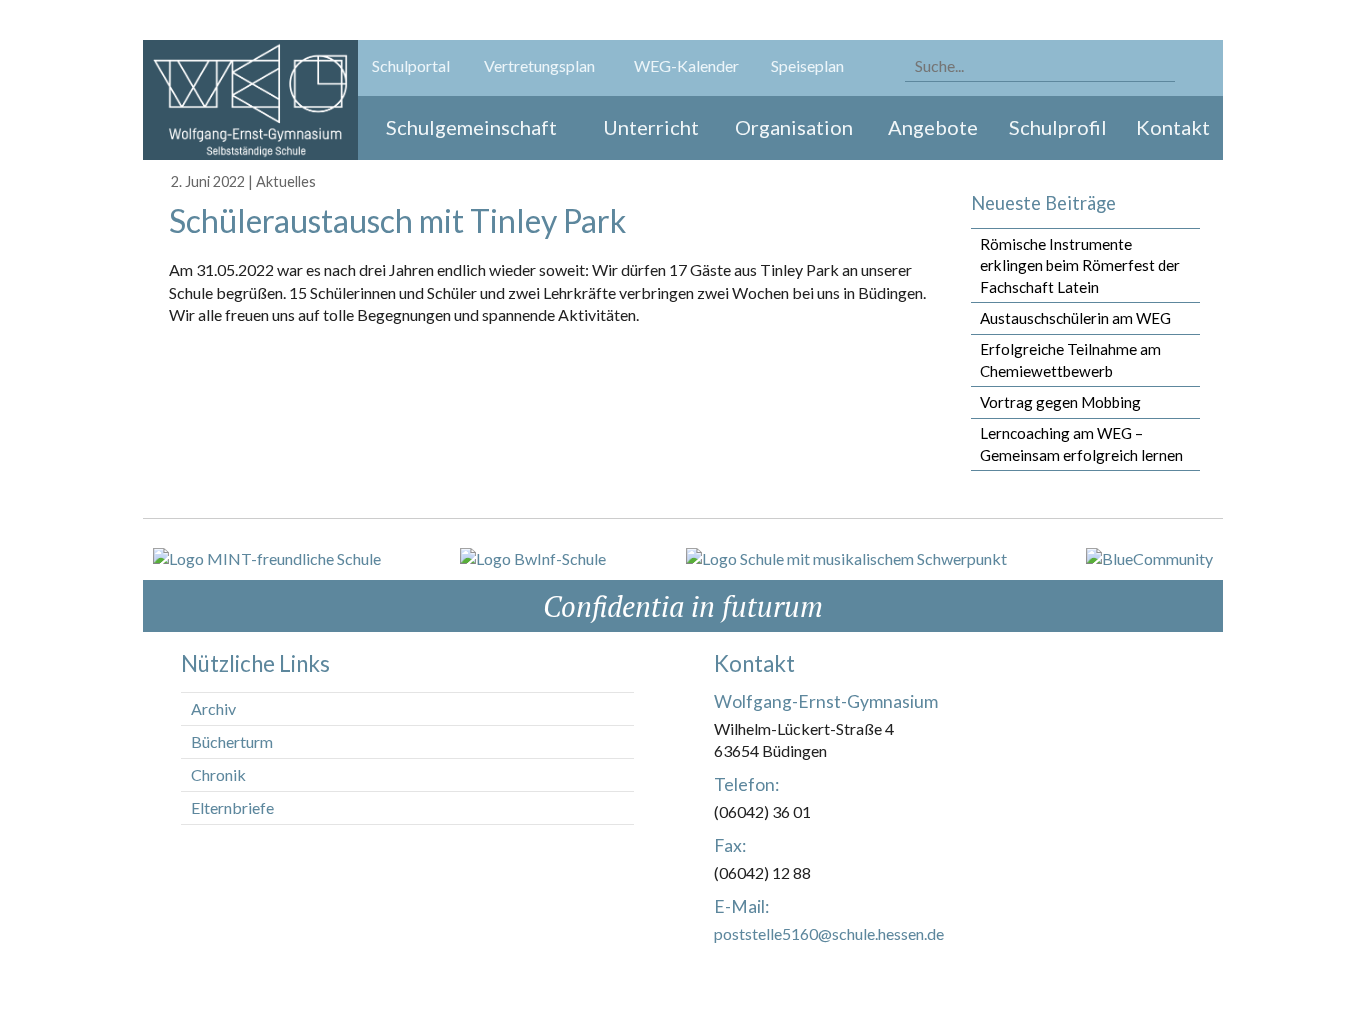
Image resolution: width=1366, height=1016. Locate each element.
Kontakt (1173, 127)
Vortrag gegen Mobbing (1060, 402)
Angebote (933, 127)
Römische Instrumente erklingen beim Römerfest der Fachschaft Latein (1080, 265)
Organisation (794, 127)
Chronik (218, 774)
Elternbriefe (232, 807)
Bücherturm (232, 741)
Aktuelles (286, 181)
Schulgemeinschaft (471, 127)
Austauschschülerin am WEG (1075, 318)
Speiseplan (807, 65)
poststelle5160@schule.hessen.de (829, 933)
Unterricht (651, 127)
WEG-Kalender (686, 65)
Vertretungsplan (539, 65)
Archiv (213, 708)
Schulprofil (1058, 127)
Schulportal (411, 65)
